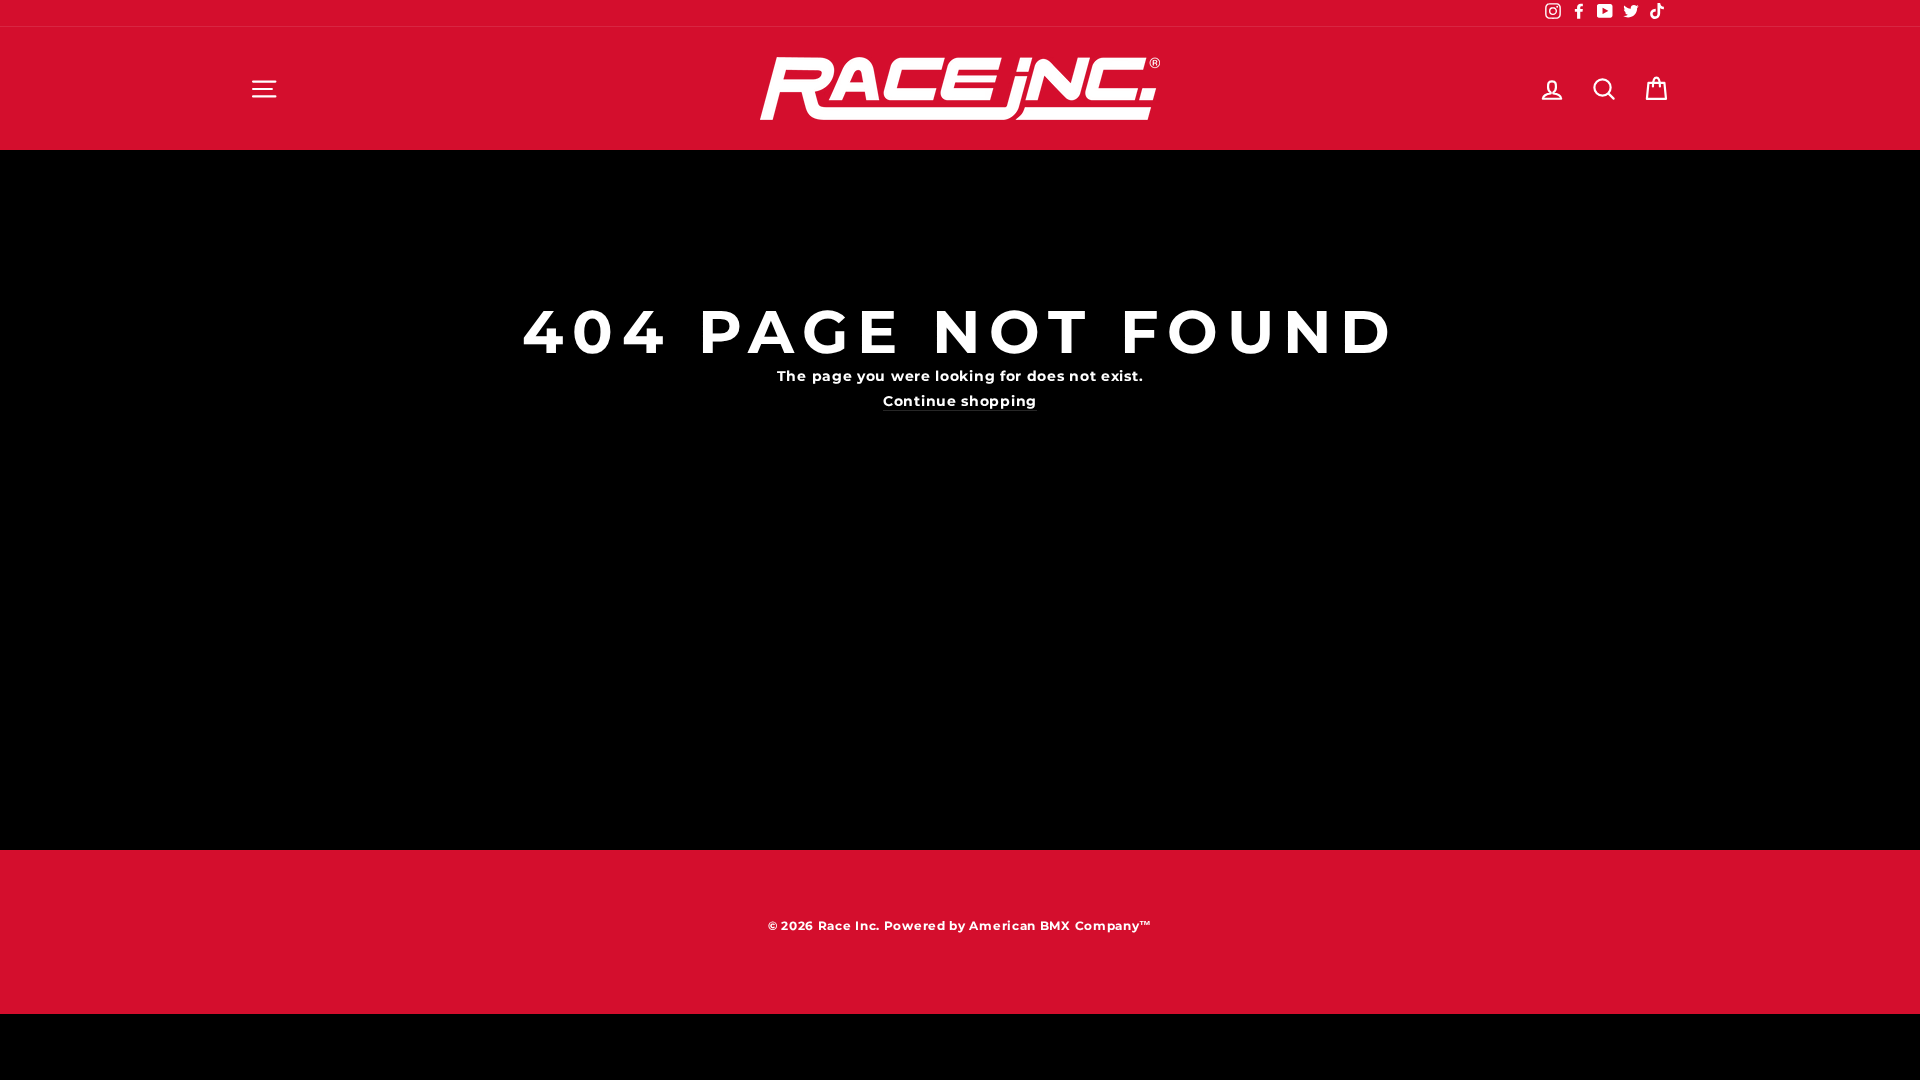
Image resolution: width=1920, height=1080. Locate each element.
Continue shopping (960, 402)
